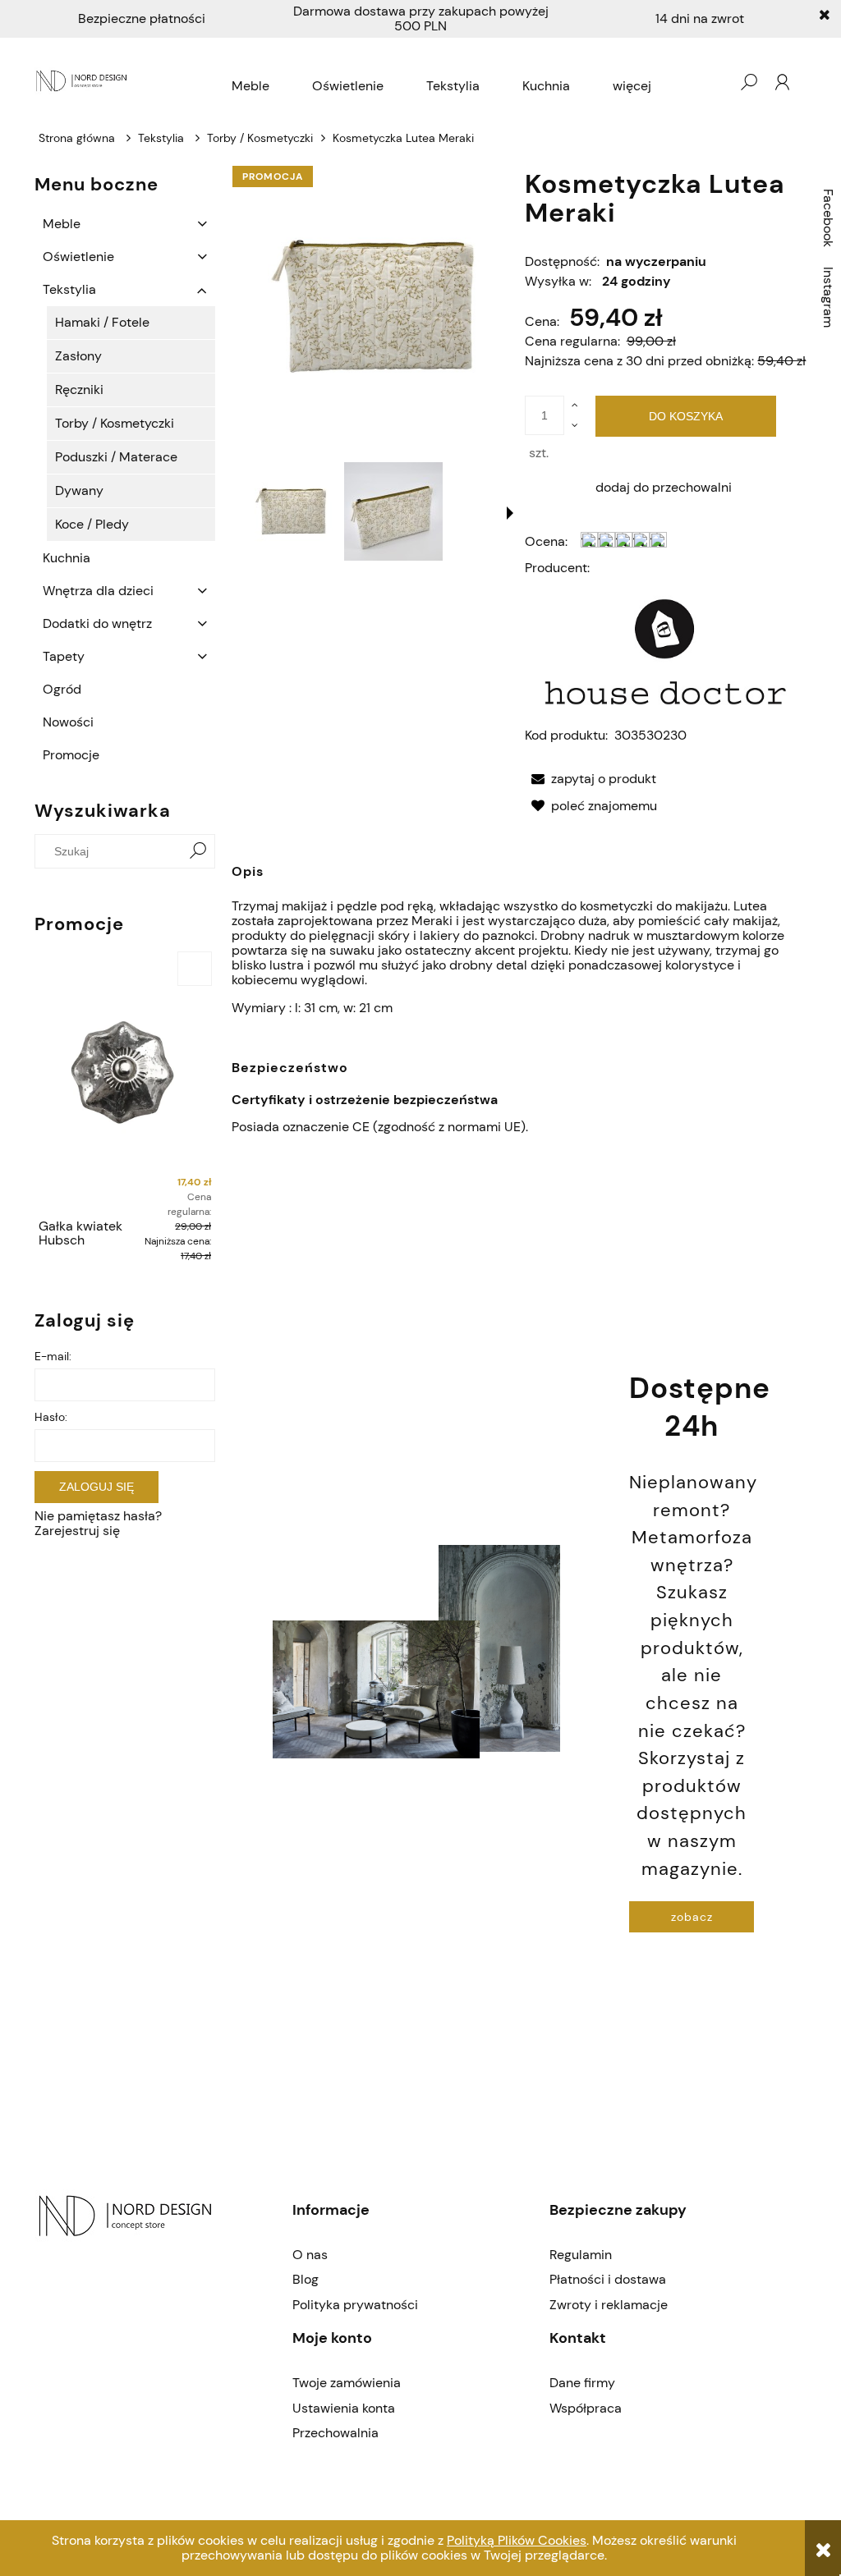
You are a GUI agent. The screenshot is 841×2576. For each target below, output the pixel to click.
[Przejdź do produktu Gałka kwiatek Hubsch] (125, 1079)
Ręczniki (79, 390)
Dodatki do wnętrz (97, 623)
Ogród (62, 689)
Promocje (71, 755)
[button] (510, 513)
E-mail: (53, 1356)
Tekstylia (69, 289)
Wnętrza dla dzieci (98, 591)
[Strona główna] (83, 82)
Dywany (79, 490)
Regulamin (581, 2255)
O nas (310, 2255)
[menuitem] (250, 86)
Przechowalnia (335, 2433)
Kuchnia (67, 558)
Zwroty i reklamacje (609, 2305)
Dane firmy (582, 2383)
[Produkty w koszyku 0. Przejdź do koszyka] (715, 82)
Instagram (828, 297)
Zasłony (78, 356)
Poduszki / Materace (116, 457)
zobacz (692, 1917)
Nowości (68, 722)
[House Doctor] (666, 651)
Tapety (64, 656)
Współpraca (586, 2408)
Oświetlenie (78, 257)
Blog (306, 2279)
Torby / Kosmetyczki (115, 423)
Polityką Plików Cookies (517, 2540)
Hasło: (51, 1417)
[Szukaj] (198, 851)
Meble (62, 224)
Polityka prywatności (355, 2305)
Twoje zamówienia (347, 2383)
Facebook (828, 218)
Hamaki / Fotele (102, 322)
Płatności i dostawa (608, 2279)
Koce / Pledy (92, 524)
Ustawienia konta (344, 2408)
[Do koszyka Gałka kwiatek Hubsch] (195, 969)
